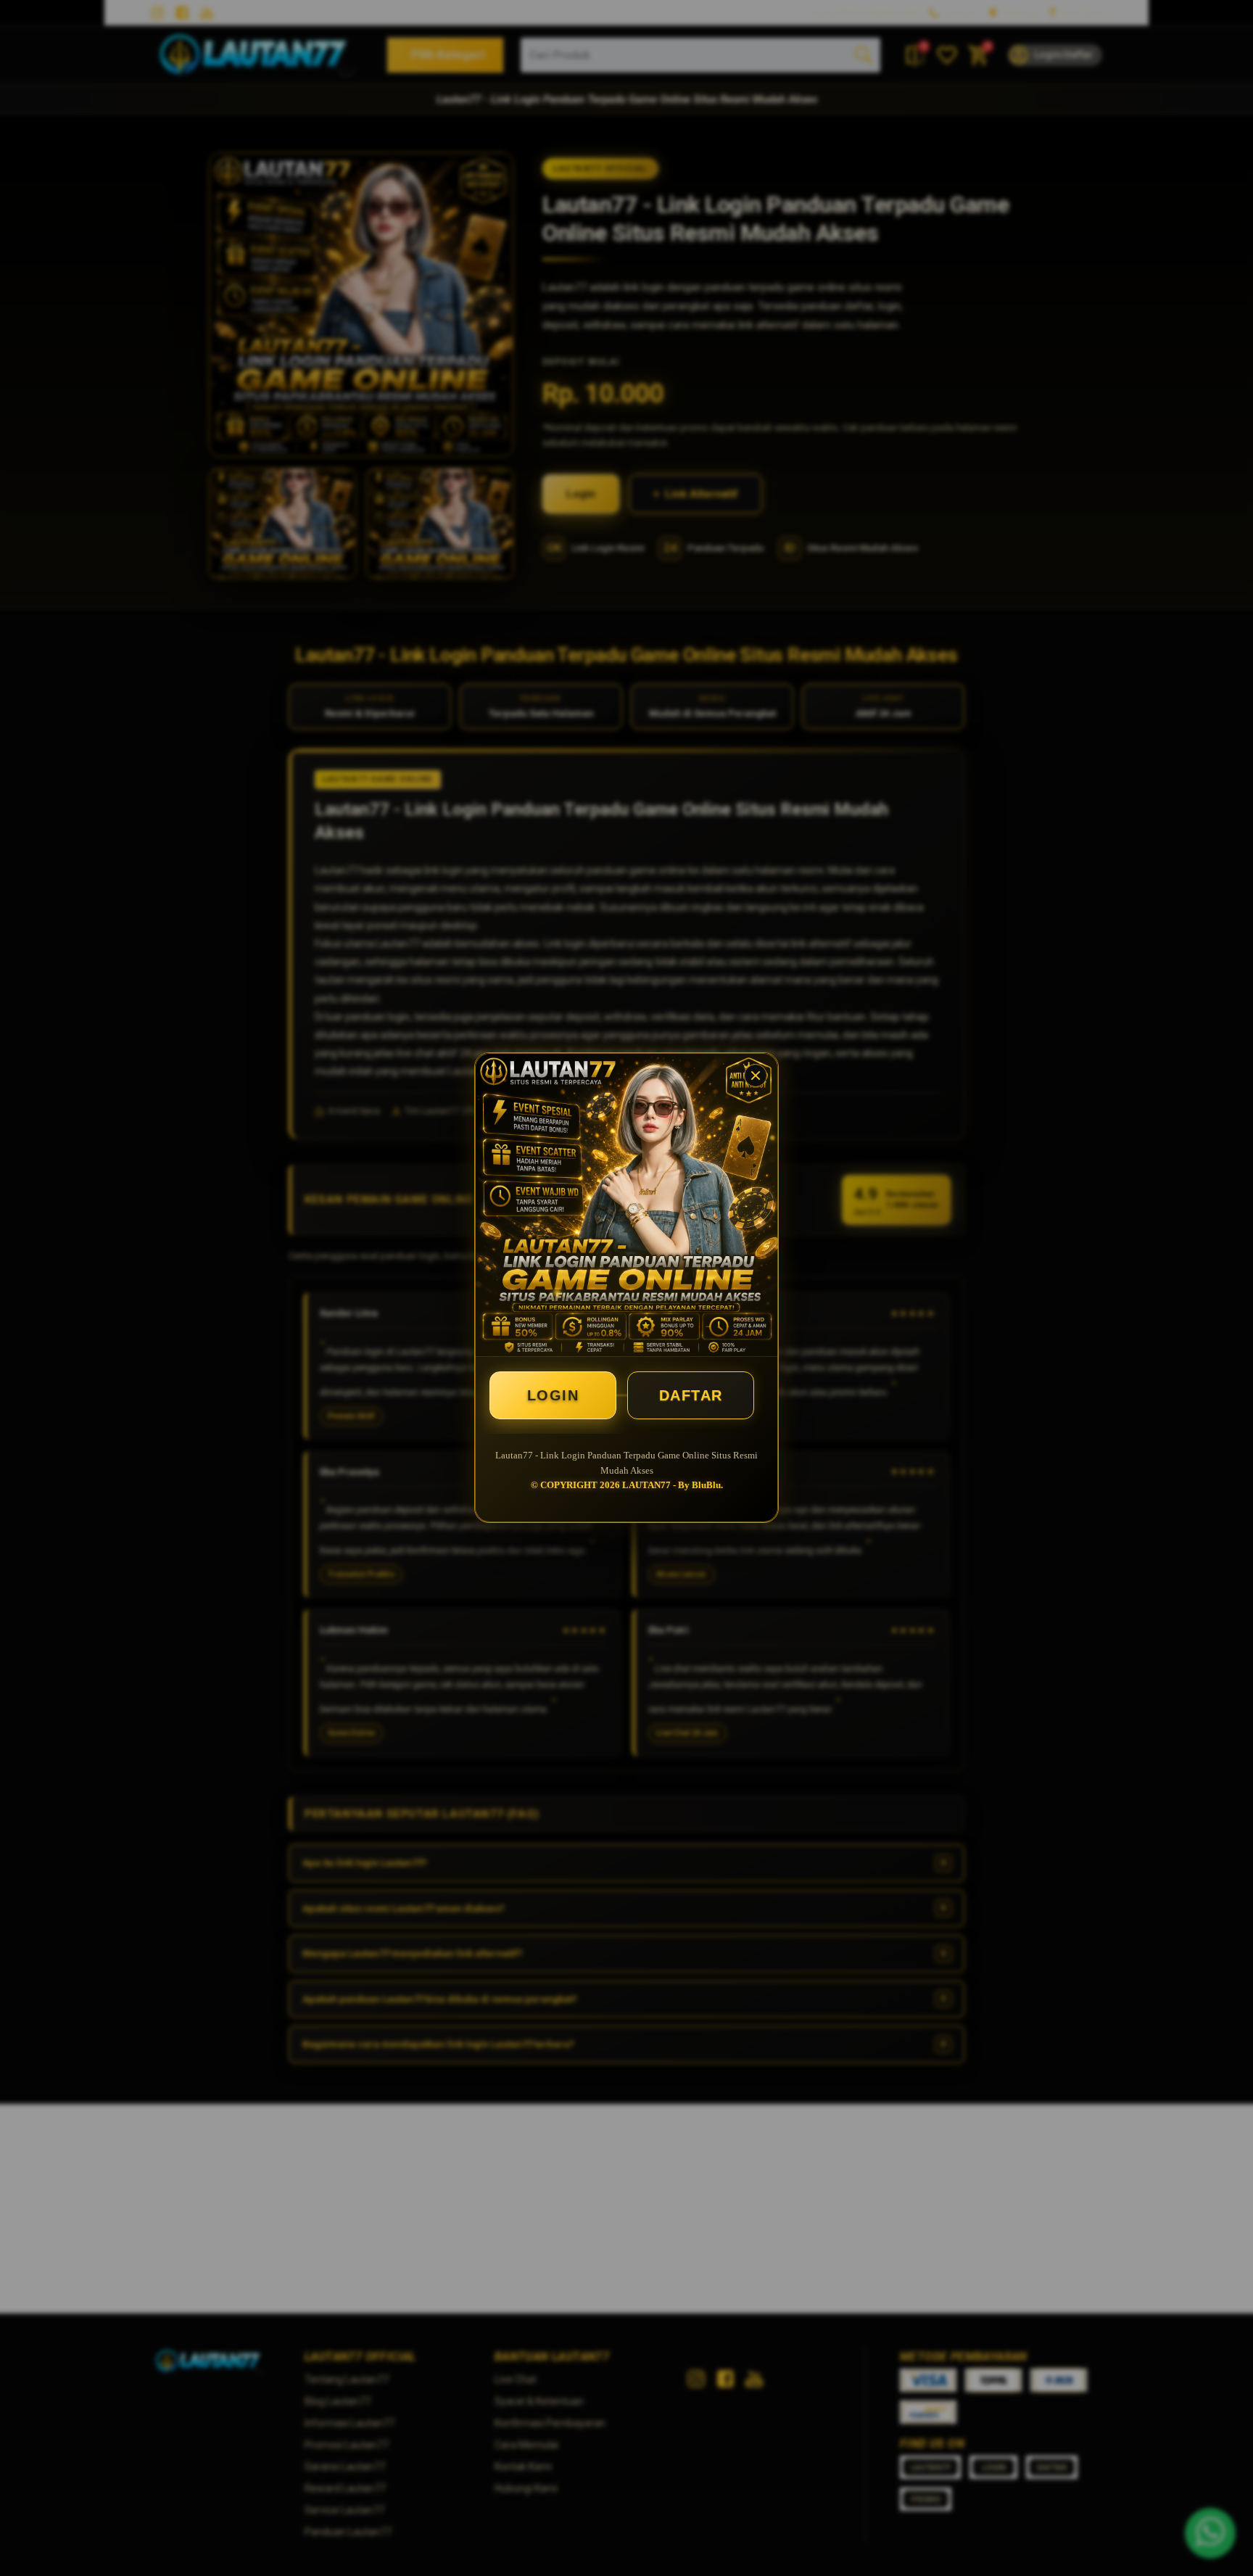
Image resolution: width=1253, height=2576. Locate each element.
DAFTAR (691, 1395)
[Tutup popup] (756, 1076)
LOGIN (553, 1395)
